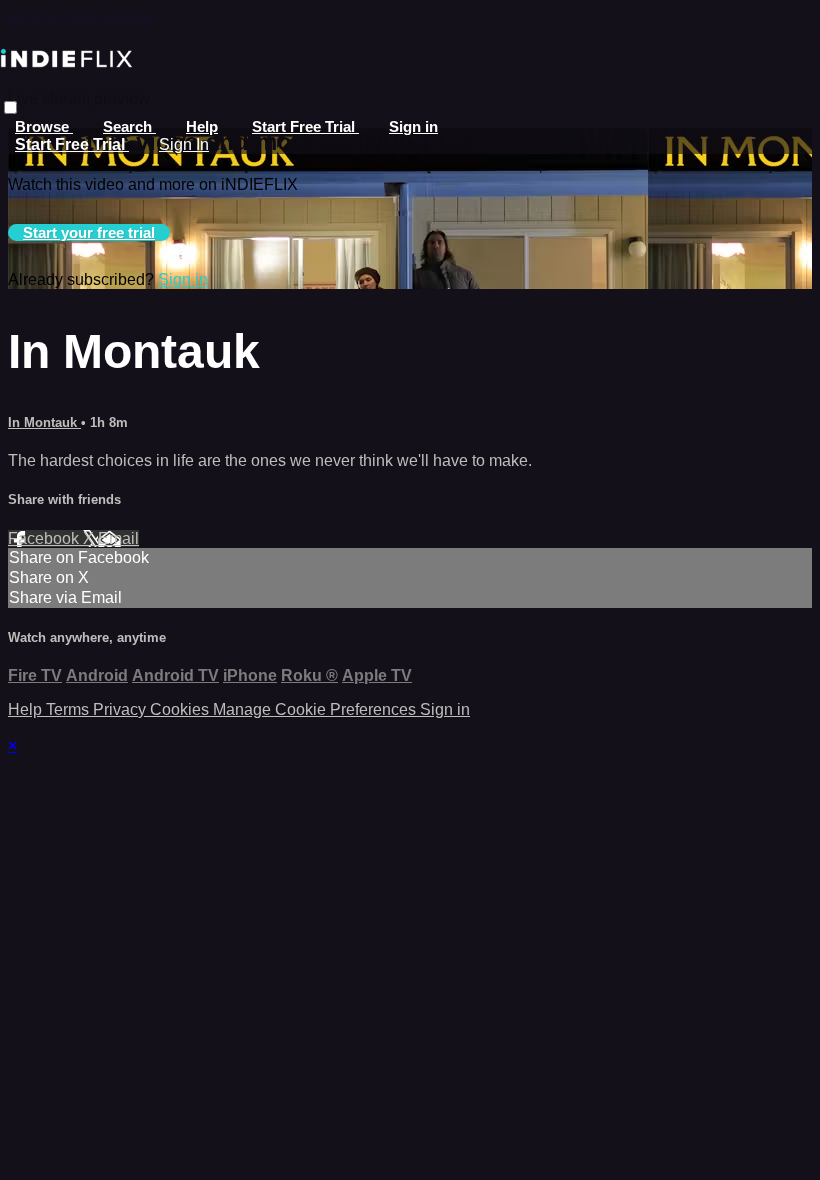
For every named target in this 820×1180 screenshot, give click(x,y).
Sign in (413, 126)
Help (202, 126)
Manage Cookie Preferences (316, 709)
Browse (44, 126)
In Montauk (44, 422)
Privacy (121, 709)
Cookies (181, 709)
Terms (69, 709)
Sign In (184, 144)
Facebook (45, 538)
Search (129, 126)
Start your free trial (89, 232)
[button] (10, 107)
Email (118, 538)
